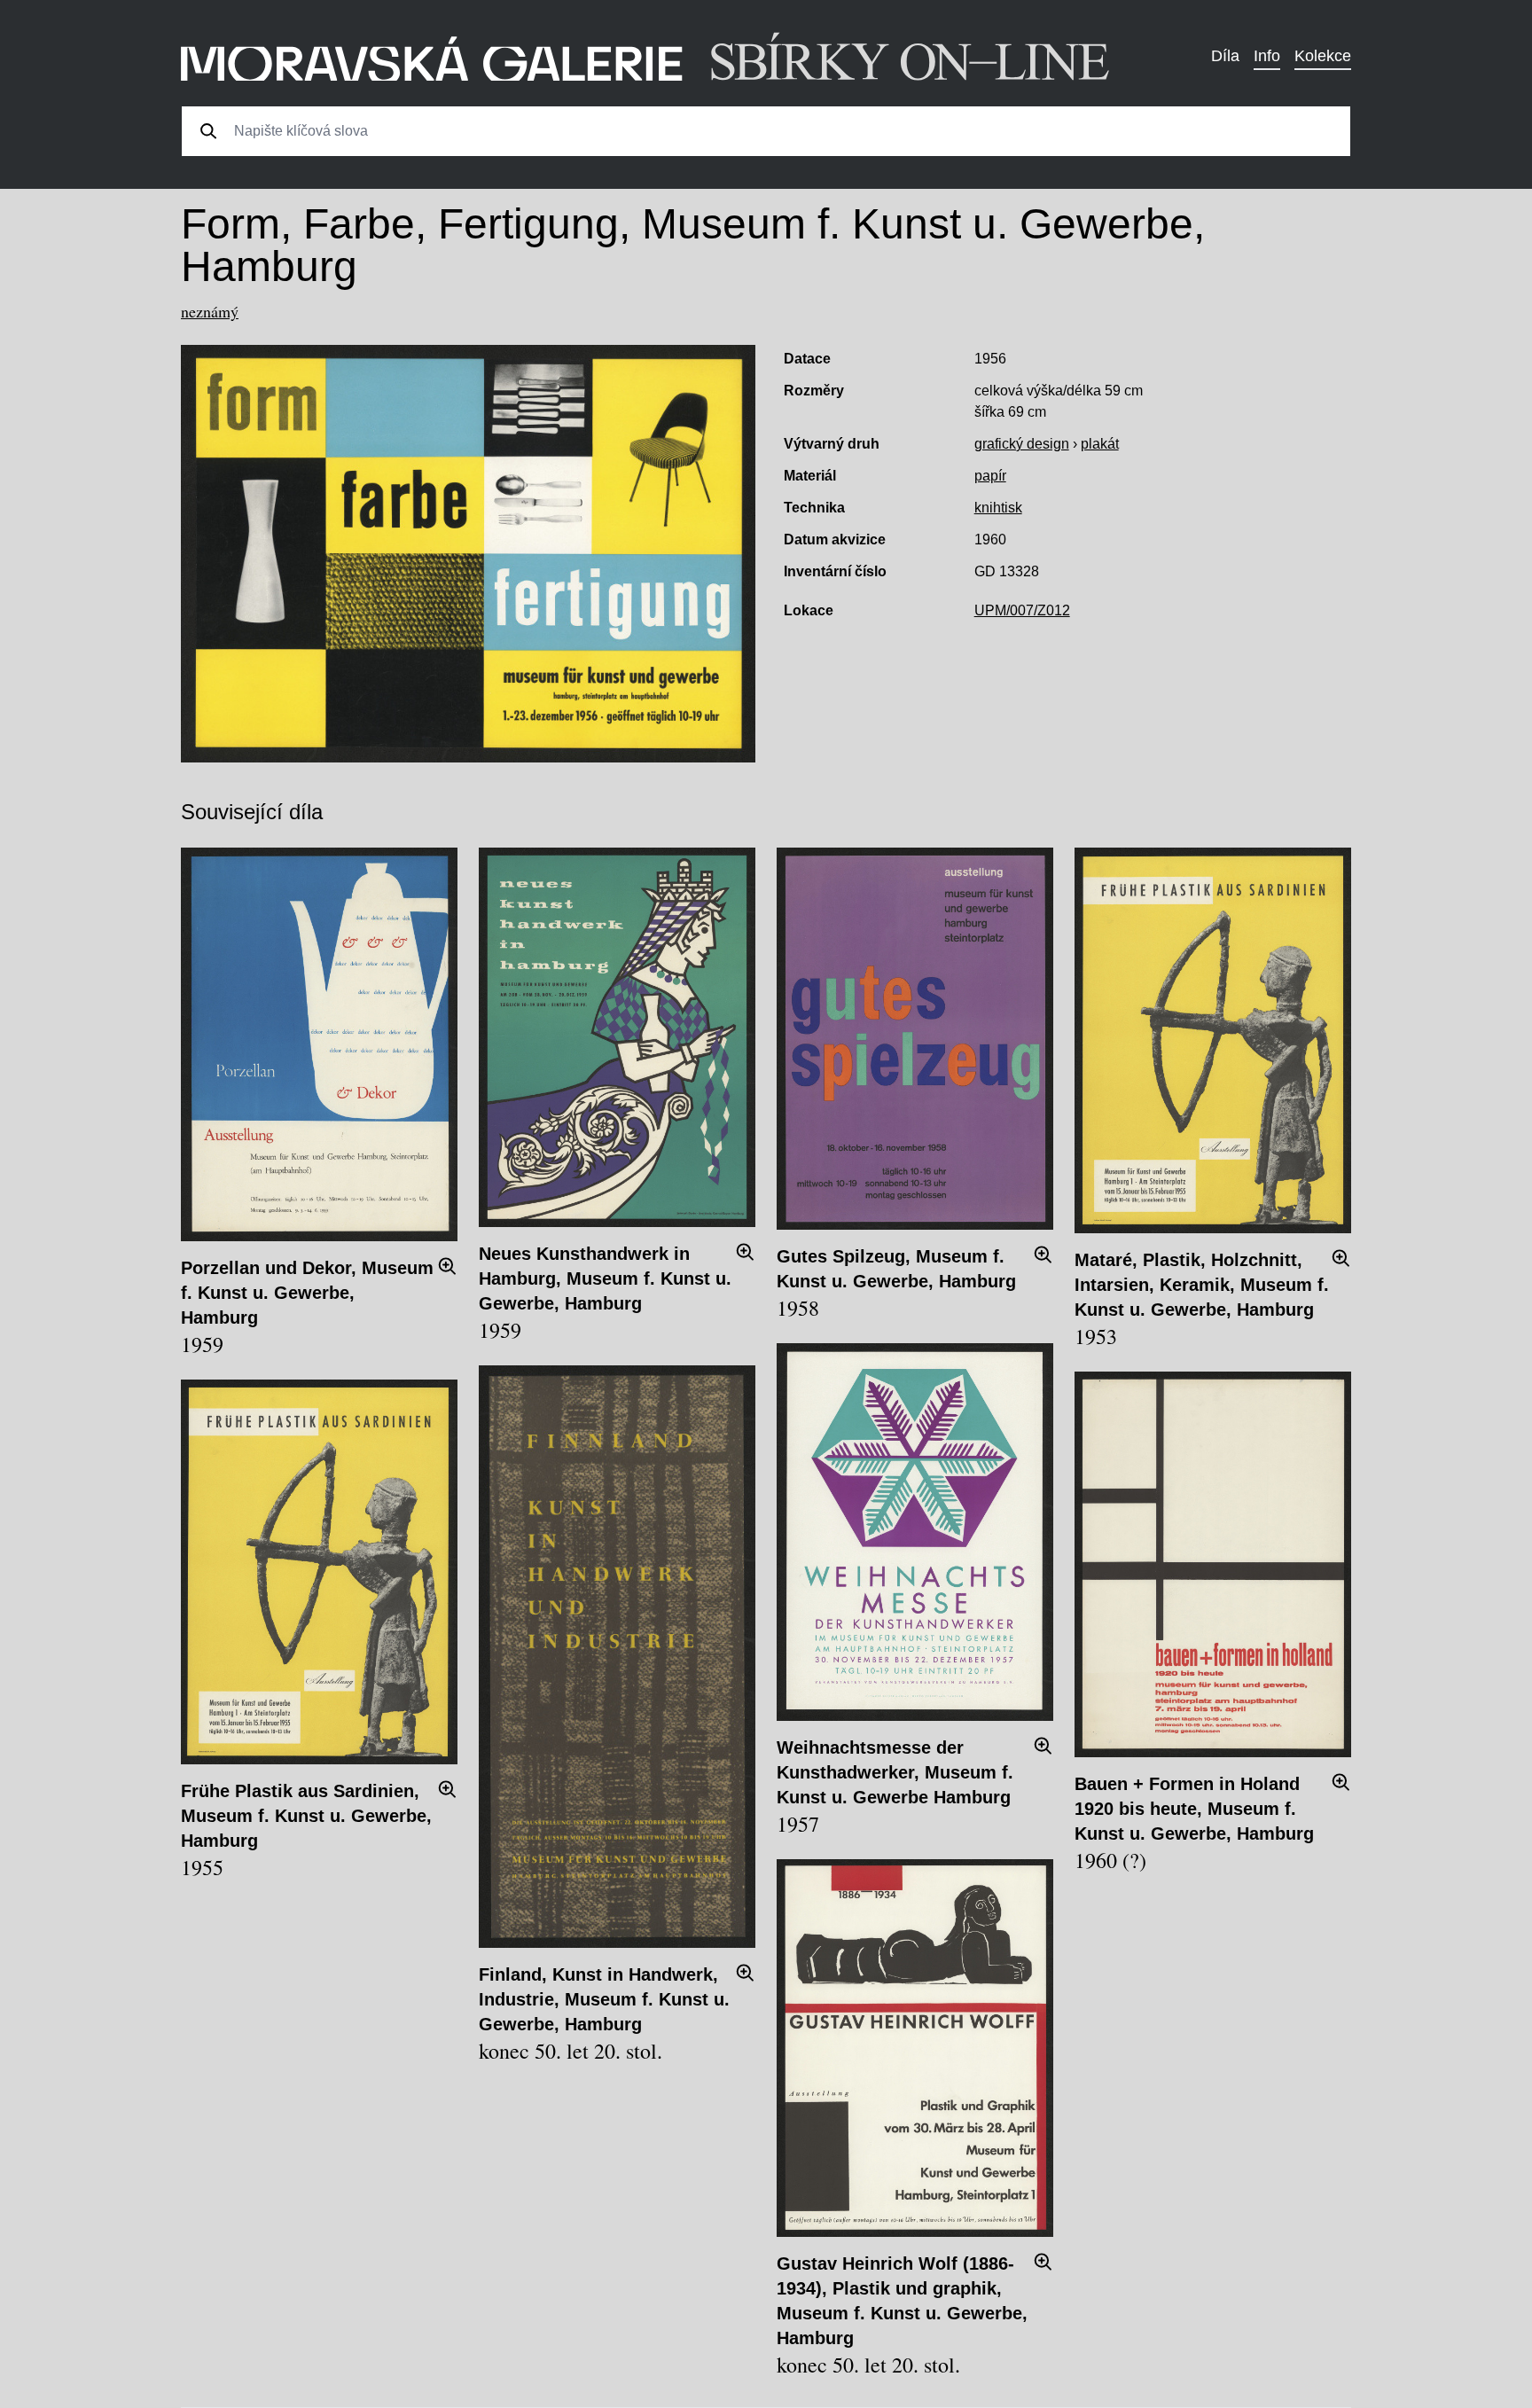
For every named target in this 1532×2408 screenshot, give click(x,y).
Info (1267, 56)
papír (990, 476)
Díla (1225, 56)
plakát (1100, 444)
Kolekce (1323, 56)
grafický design (1022, 444)
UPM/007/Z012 (1022, 610)
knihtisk (998, 508)
